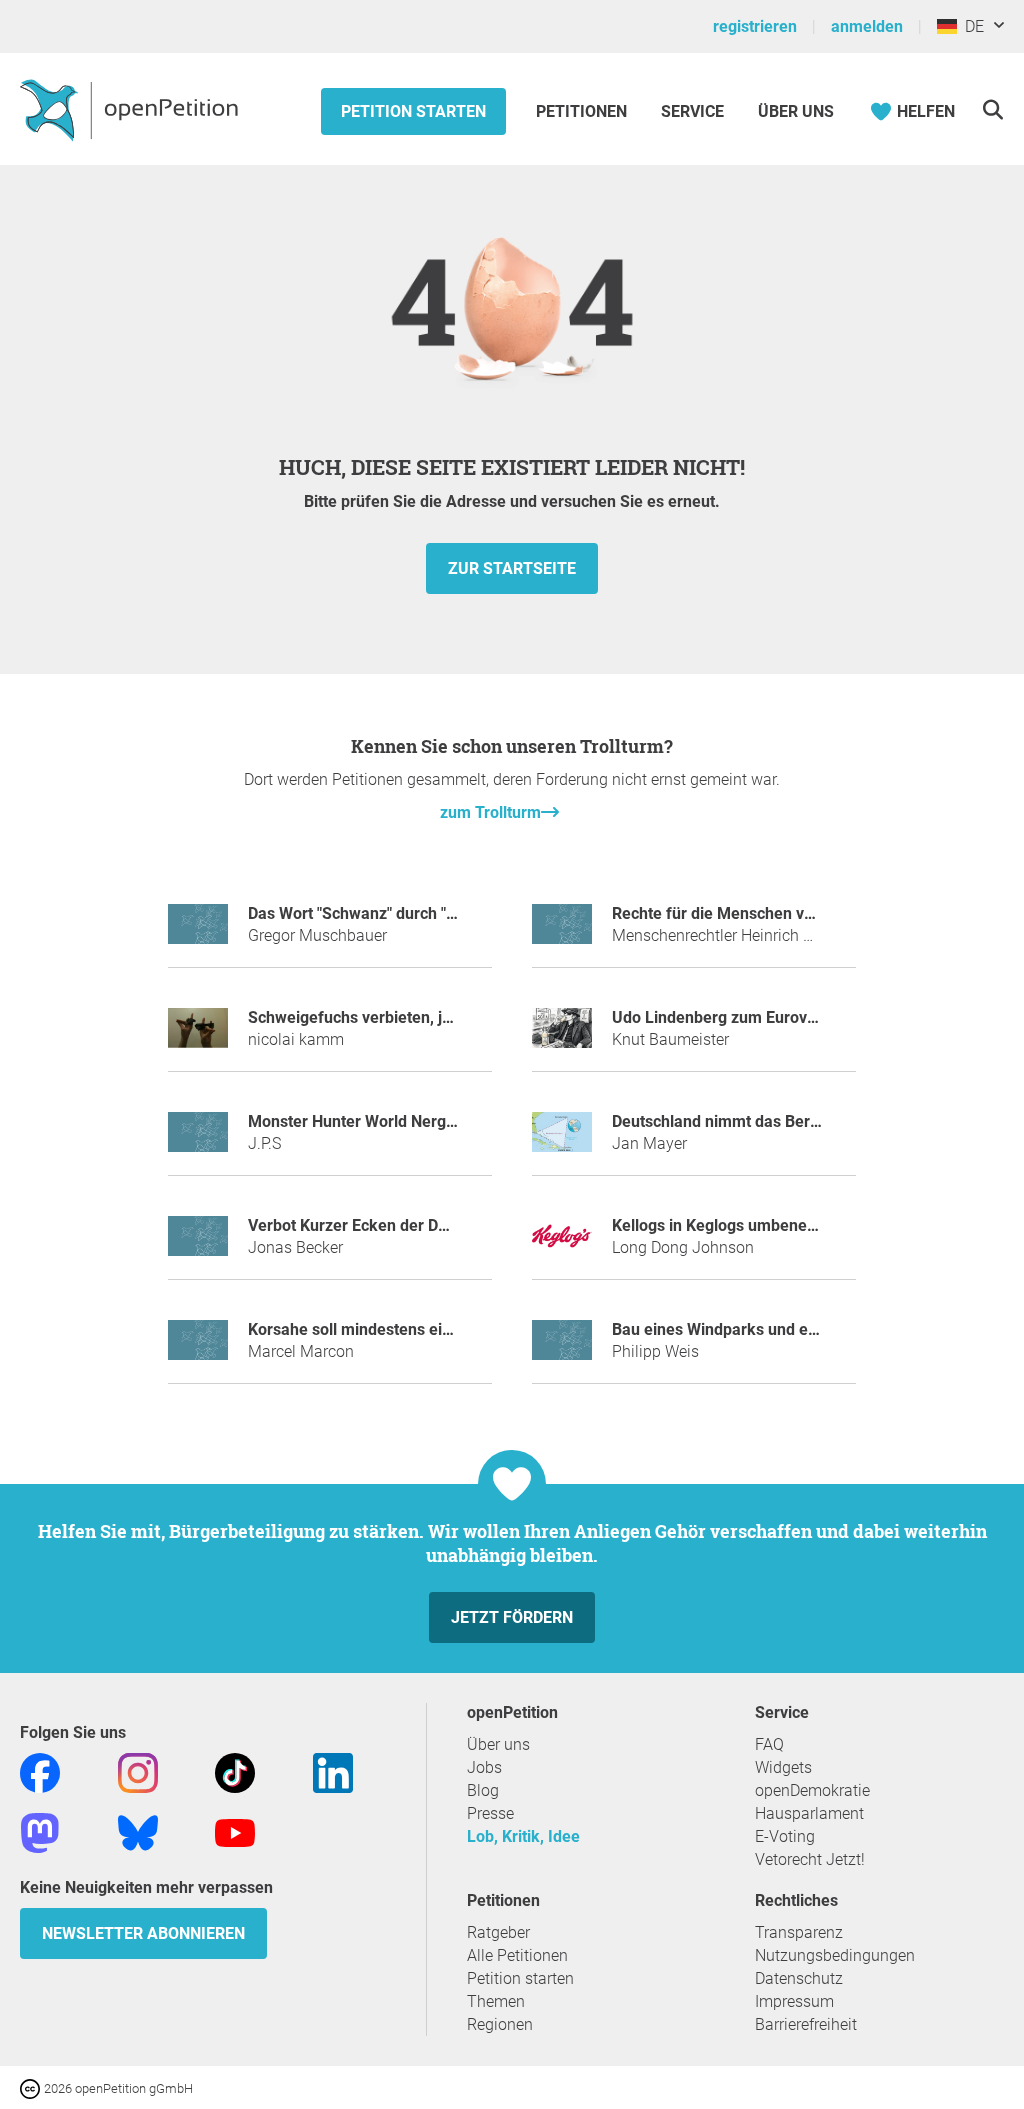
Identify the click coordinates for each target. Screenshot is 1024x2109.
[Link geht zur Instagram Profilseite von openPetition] (138, 1772)
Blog (483, 1790)
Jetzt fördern (512, 1617)
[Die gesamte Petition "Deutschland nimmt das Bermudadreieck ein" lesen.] (562, 1140)
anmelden (867, 26)
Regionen (500, 2024)
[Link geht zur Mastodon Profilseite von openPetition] (40, 1832)
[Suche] (992, 109)
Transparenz (799, 1932)
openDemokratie (812, 1790)
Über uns (498, 1744)
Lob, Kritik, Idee (523, 1836)
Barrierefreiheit (806, 2024)
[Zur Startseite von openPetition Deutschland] (131, 109)
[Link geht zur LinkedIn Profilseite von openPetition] (333, 1772)
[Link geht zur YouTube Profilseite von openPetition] (235, 1832)
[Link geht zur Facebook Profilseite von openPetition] (40, 1772)
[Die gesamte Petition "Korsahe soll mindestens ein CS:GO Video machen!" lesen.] (198, 1348)
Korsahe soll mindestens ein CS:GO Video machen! (430, 1329)
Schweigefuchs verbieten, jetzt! (360, 1017)
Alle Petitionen (517, 1955)
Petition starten (413, 111)
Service (692, 111)
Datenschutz (799, 1978)
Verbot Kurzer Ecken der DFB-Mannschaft (398, 1225)
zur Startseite (512, 568)
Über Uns (796, 111)
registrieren (755, 26)
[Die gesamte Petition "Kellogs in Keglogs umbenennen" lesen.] (562, 1244)
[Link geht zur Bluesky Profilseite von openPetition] (138, 1832)
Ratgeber (498, 1932)
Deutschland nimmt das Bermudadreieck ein (771, 1121)
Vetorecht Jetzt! (810, 1859)
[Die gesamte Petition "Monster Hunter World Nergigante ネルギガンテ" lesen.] (198, 1140)
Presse (490, 1813)
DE (970, 26)
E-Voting (785, 1836)
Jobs (484, 1767)
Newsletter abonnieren (143, 1933)
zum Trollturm (490, 812)
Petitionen (583, 111)
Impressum (794, 2001)
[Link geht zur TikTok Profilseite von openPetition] (235, 1772)
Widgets (783, 1767)
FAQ (769, 1744)
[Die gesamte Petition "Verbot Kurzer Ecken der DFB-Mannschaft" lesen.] (198, 1244)
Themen (496, 2001)
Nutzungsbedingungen (835, 1955)
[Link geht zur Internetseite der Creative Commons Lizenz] (32, 2087)
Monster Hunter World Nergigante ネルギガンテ (419, 1121)
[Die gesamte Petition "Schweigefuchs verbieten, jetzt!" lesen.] (198, 1036)
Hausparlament (809, 1813)
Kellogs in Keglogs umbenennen (727, 1225)
